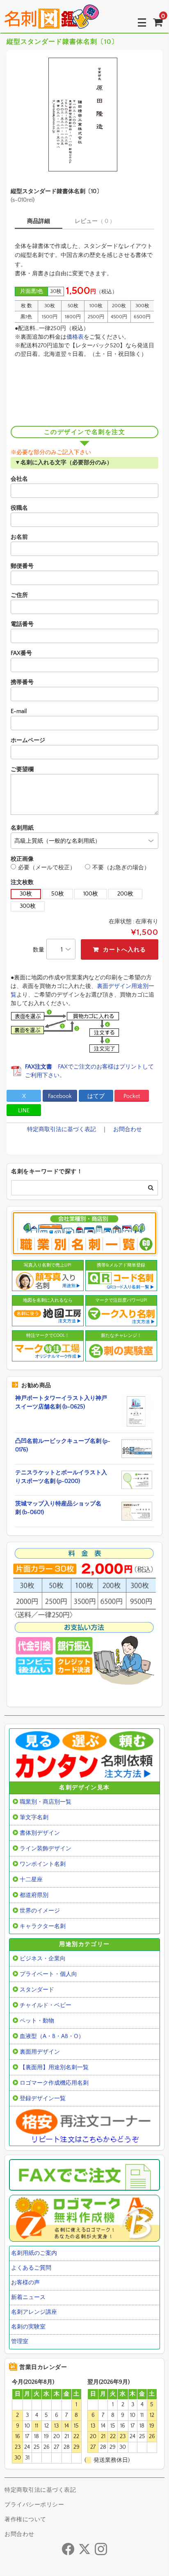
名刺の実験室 (28, 2327)
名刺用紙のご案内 (34, 2253)
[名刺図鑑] (52, 22)
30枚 (26, 894)
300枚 (28, 906)
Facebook (60, 1096)
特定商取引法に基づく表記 (62, 1129)
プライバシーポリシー (34, 2505)
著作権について (25, 2520)
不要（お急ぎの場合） (121, 868)
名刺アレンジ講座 (34, 2312)
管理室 (20, 2342)
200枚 (125, 894)
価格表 (75, 337)
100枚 (91, 894)
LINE (24, 1111)
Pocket (132, 1096)
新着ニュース (28, 2297)
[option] (84, 115)
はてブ (96, 1096)
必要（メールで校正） (47, 868)
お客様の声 (25, 2283)
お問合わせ (128, 1129)
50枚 (58, 894)
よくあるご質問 (31, 2268)
